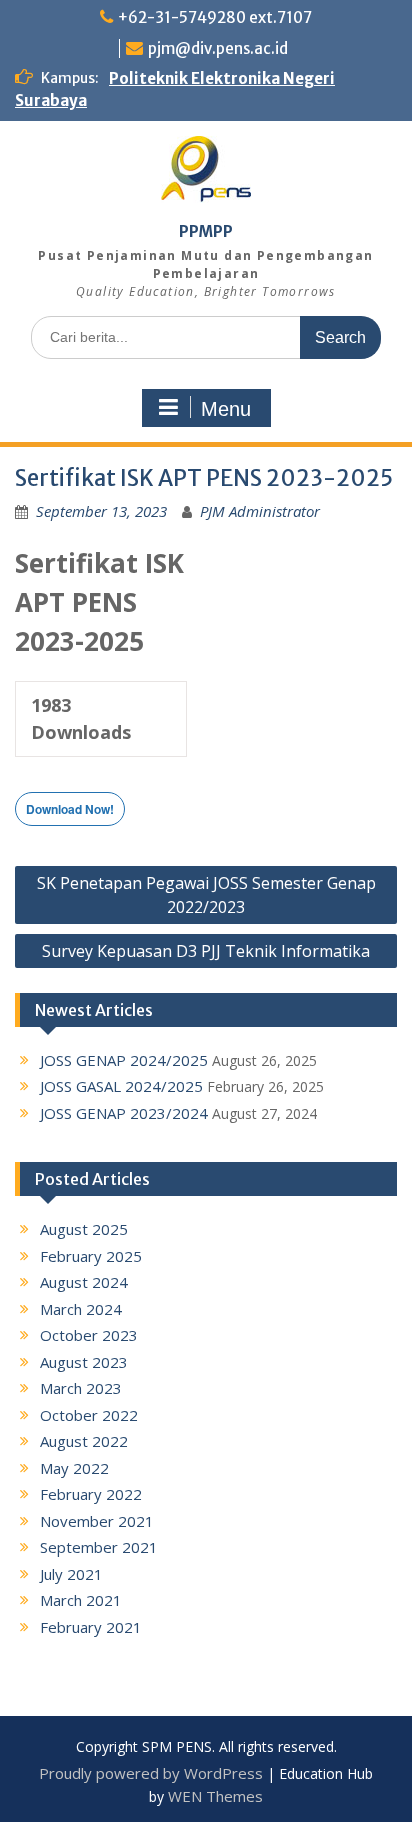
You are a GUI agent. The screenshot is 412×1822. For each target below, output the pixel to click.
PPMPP (206, 231)
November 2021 (97, 1521)
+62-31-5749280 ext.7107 (215, 17)
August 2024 (84, 1282)
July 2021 (71, 1574)
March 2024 (81, 1309)
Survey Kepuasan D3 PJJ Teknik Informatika (206, 951)
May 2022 (74, 1468)
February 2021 (91, 1627)
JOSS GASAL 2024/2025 (121, 1086)
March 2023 (81, 1388)
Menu (226, 409)
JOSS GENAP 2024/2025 (124, 1060)
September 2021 (99, 1547)
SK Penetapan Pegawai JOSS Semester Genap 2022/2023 (206, 895)
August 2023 (84, 1362)
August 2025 (84, 1229)
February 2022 (91, 1494)
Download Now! (70, 809)
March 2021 (81, 1600)
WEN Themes (215, 1796)
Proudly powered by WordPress (151, 1773)
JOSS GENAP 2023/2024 (124, 1113)
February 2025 (91, 1256)
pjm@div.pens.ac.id (218, 48)
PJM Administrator (260, 511)
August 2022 (84, 1441)
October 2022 (89, 1415)
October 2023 (89, 1335)
